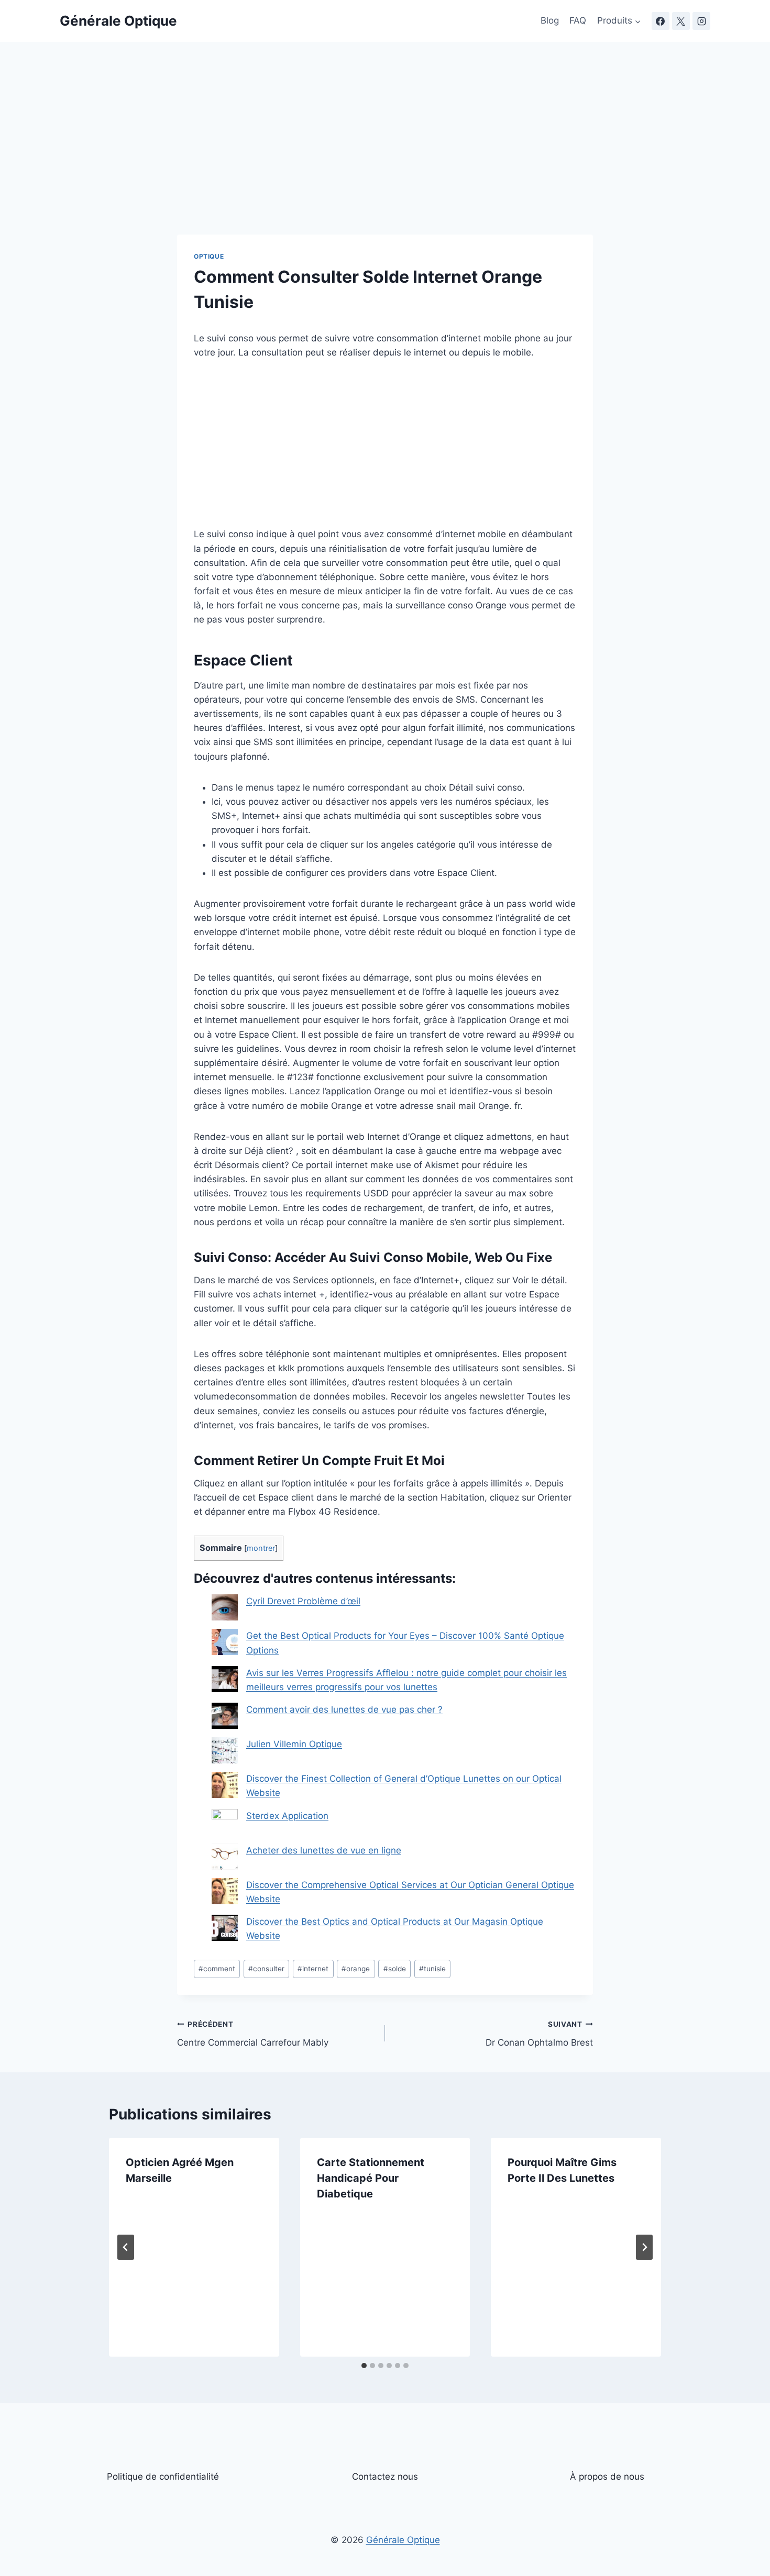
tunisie (432, 1969)
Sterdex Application (287, 1816)
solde (395, 1969)
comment (217, 1969)
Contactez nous (385, 2477)
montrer (261, 1548)
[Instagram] (701, 21)
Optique (209, 256)
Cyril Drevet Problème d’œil (303, 1601)
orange (356, 1969)
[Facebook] (661, 21)
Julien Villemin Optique (294, 1744)
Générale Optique (403, 2540)
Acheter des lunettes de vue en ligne (324, 1850)
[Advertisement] (385, 157)
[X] (681, 21)
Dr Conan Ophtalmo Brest (539, 2034)
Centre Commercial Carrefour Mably (253, 2034)
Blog (550, 20)
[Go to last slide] (126, 2247)
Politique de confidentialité (163, 2477)
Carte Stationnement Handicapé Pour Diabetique (371, 2178)
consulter (266, 1969)
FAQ (578, 20)
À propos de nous (607, 2477)
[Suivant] (644, 2247)
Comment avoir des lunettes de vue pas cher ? (344, 1709)
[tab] (364, 2366)
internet (313, 1969)
